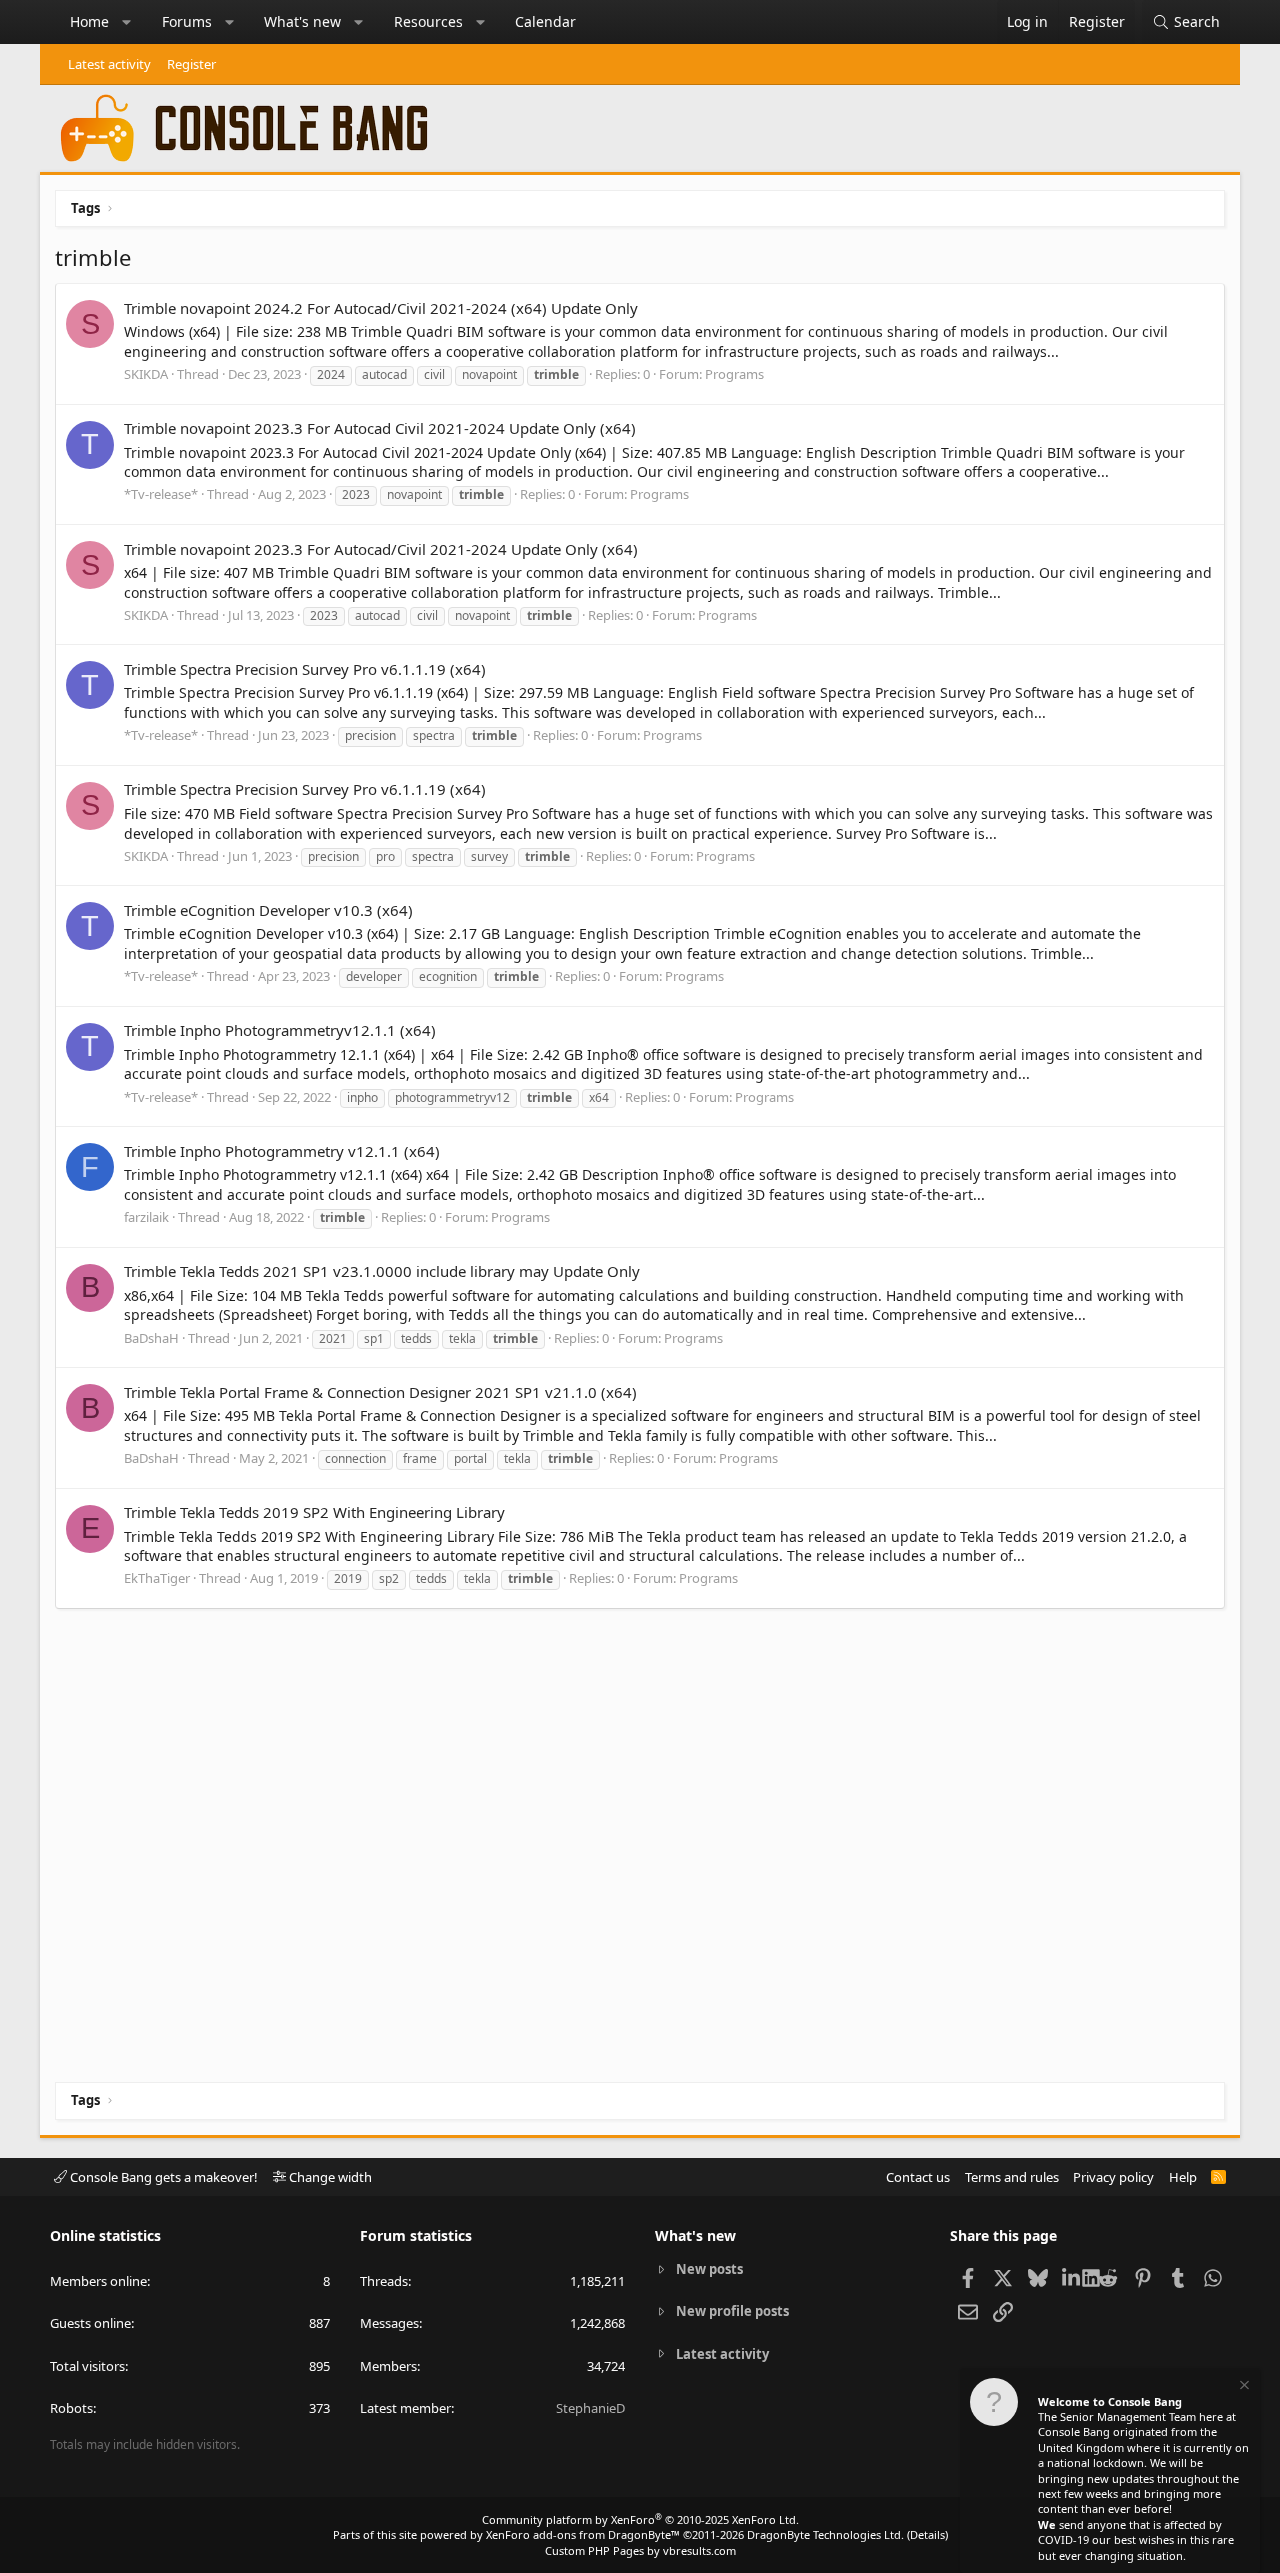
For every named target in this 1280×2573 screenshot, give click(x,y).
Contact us (918, 2177)
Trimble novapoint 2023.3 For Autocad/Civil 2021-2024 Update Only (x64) (381, 549)
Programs (734, 374)
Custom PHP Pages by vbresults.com (640, 2550)
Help (1183, 2177)
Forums (187, 21)
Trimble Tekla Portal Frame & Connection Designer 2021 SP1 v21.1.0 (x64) (380, 1392)
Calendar (545, 21)
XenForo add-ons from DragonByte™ (583, 2534)
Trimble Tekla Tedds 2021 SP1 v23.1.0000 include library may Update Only (382, 1271)
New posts (709, 2269)
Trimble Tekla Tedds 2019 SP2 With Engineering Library (314, 1512)
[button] (127, 22)
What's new (302, 21)
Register (191, 64)
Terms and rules (1012, 2177)
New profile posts (732, 2311)
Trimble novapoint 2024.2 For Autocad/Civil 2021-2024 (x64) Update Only (381, 308)
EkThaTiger (157, 1578)
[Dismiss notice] (1243, 2387)
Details (927, 2534)
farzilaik (146, 1217)
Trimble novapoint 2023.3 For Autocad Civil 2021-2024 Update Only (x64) (380, 428)
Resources (428, 21)
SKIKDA (146, 374)
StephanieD (590, 2408)
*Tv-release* (161, 494)
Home (89, 21)
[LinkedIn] (1072, 2277)
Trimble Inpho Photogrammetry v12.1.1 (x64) (282, 1151)
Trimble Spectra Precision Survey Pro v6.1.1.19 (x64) (305, 669)
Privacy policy (1113, 2177)
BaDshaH (151, 1338)
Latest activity (109, 64)
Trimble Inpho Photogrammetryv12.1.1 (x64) (280, 1030)
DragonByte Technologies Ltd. (825, 2534)
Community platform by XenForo (640, 2519)
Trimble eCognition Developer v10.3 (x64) (268, 910)
